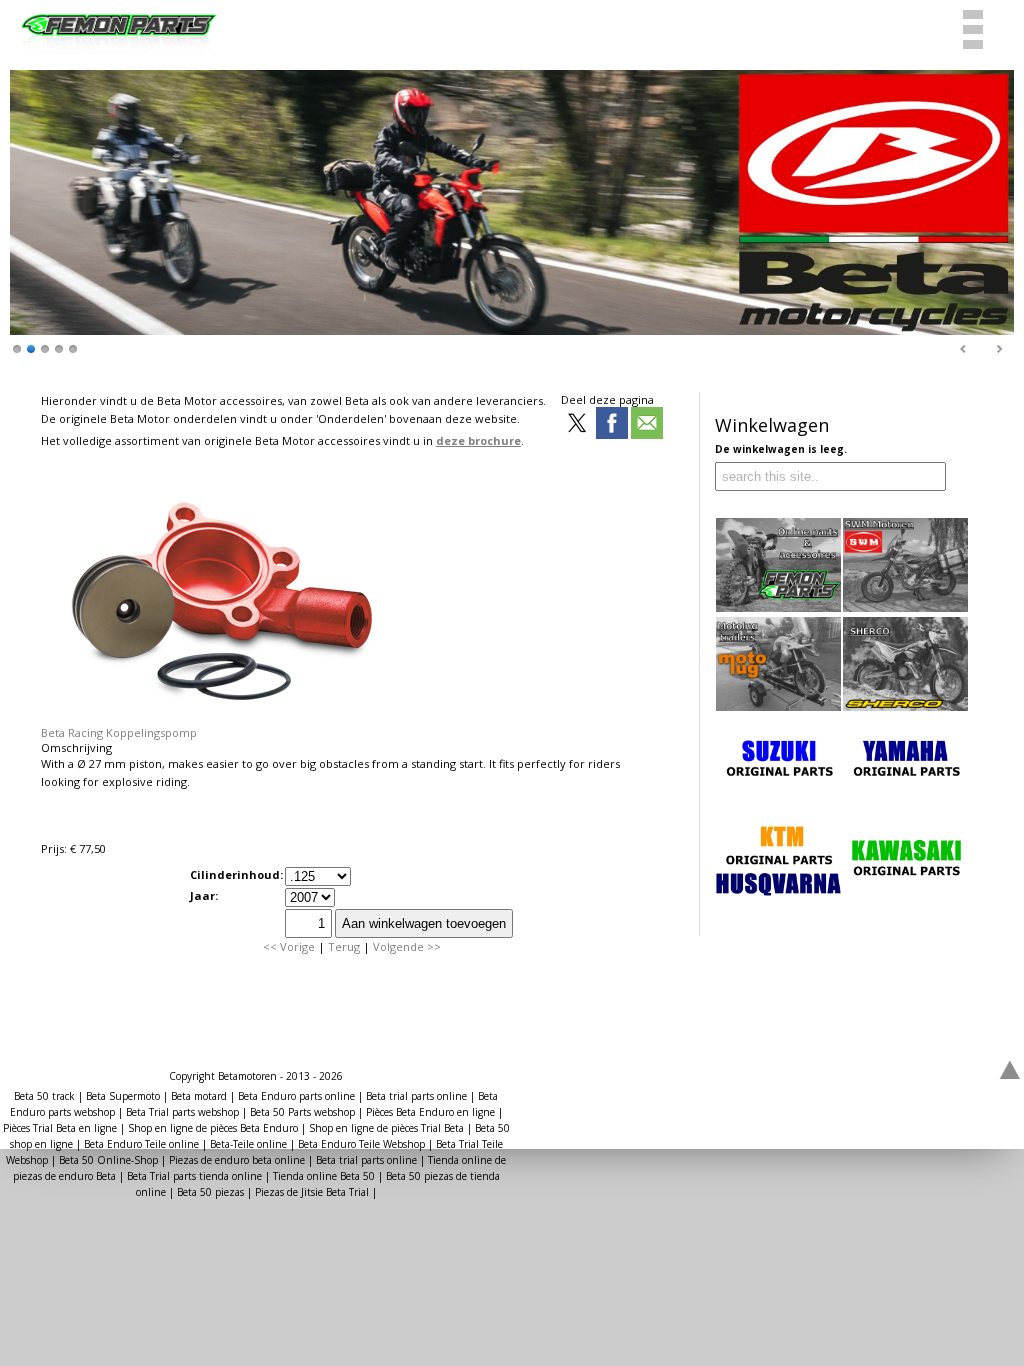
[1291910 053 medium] (221, 717)
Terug (344, 946)
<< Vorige (289, 946)
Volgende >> (407, 946)
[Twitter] (577, 424)
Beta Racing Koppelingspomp (119, 732)
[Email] (647, 424)
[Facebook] (612, 424)
